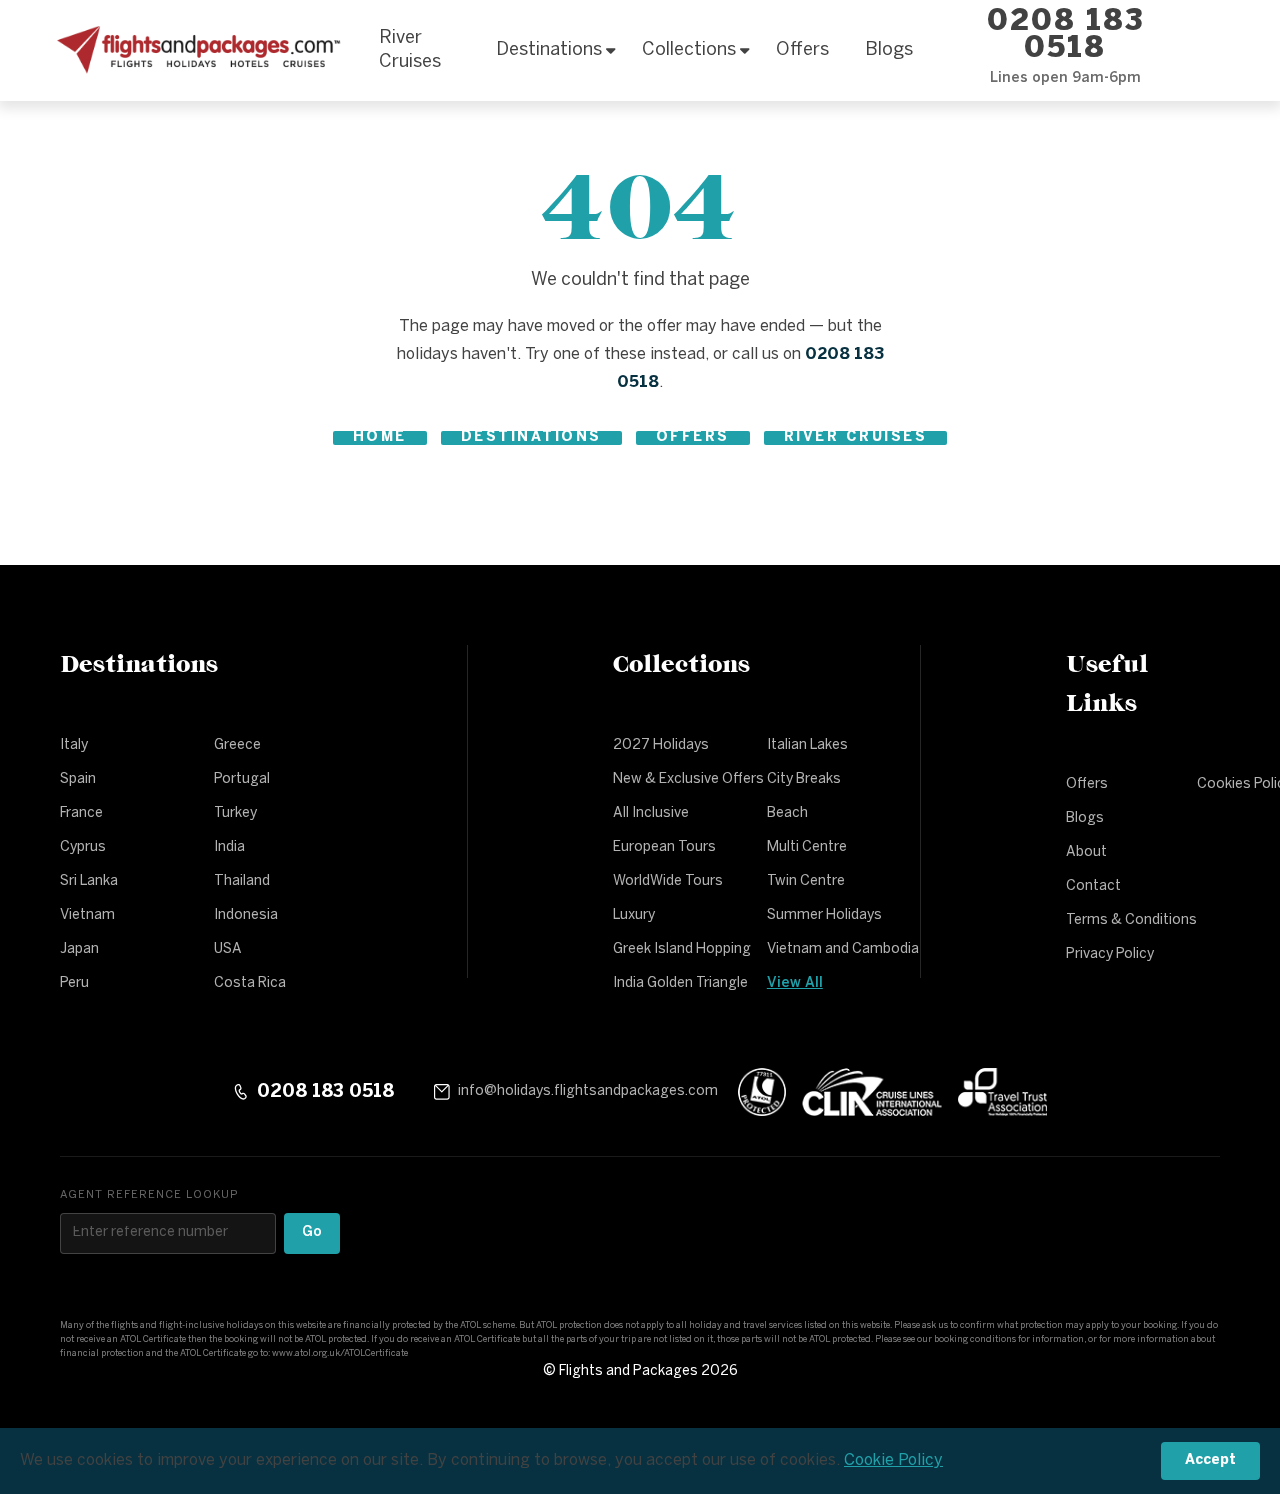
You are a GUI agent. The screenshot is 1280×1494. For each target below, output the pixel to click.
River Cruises (410, 50)
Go (312, 1232)
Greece (237, 745)
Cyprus (83, 847)
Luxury (634, 915)
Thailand (242, 881)
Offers (802, 50)
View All (795, 983)
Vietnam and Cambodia (843, 949)
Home (380, 437)
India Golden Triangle (680, 983)
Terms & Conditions (1131, 920)
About (1086, 852)
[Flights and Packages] (195, 51)
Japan (79, 949)
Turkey (235, 813)
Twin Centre (806, 881)
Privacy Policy (1110, 954)
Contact (1093, 886)
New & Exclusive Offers (688, 779)
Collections (689, 50)
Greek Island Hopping (682, 949)
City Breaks (804, 779)
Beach (787, 813)
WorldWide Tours (668, 881)
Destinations (549, 50)
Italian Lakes (807, 745)
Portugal (242, 779)
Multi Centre (807, 847)
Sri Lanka (89, 881)
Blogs (889, 50)
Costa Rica (250, 983)
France (81, 813)
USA (228, 949)
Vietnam (87, 915)
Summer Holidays (824, 915)
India (229, 847)
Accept (1210, 1460)
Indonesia (246, 915)
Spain (78, 779)
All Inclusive (651, 813)
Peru (74, 983)
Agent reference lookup (149, 1195)
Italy (74, 745)
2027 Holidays (661, 745)
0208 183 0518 (1065, 36)
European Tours (664, 847)
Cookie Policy (893, 1460)
